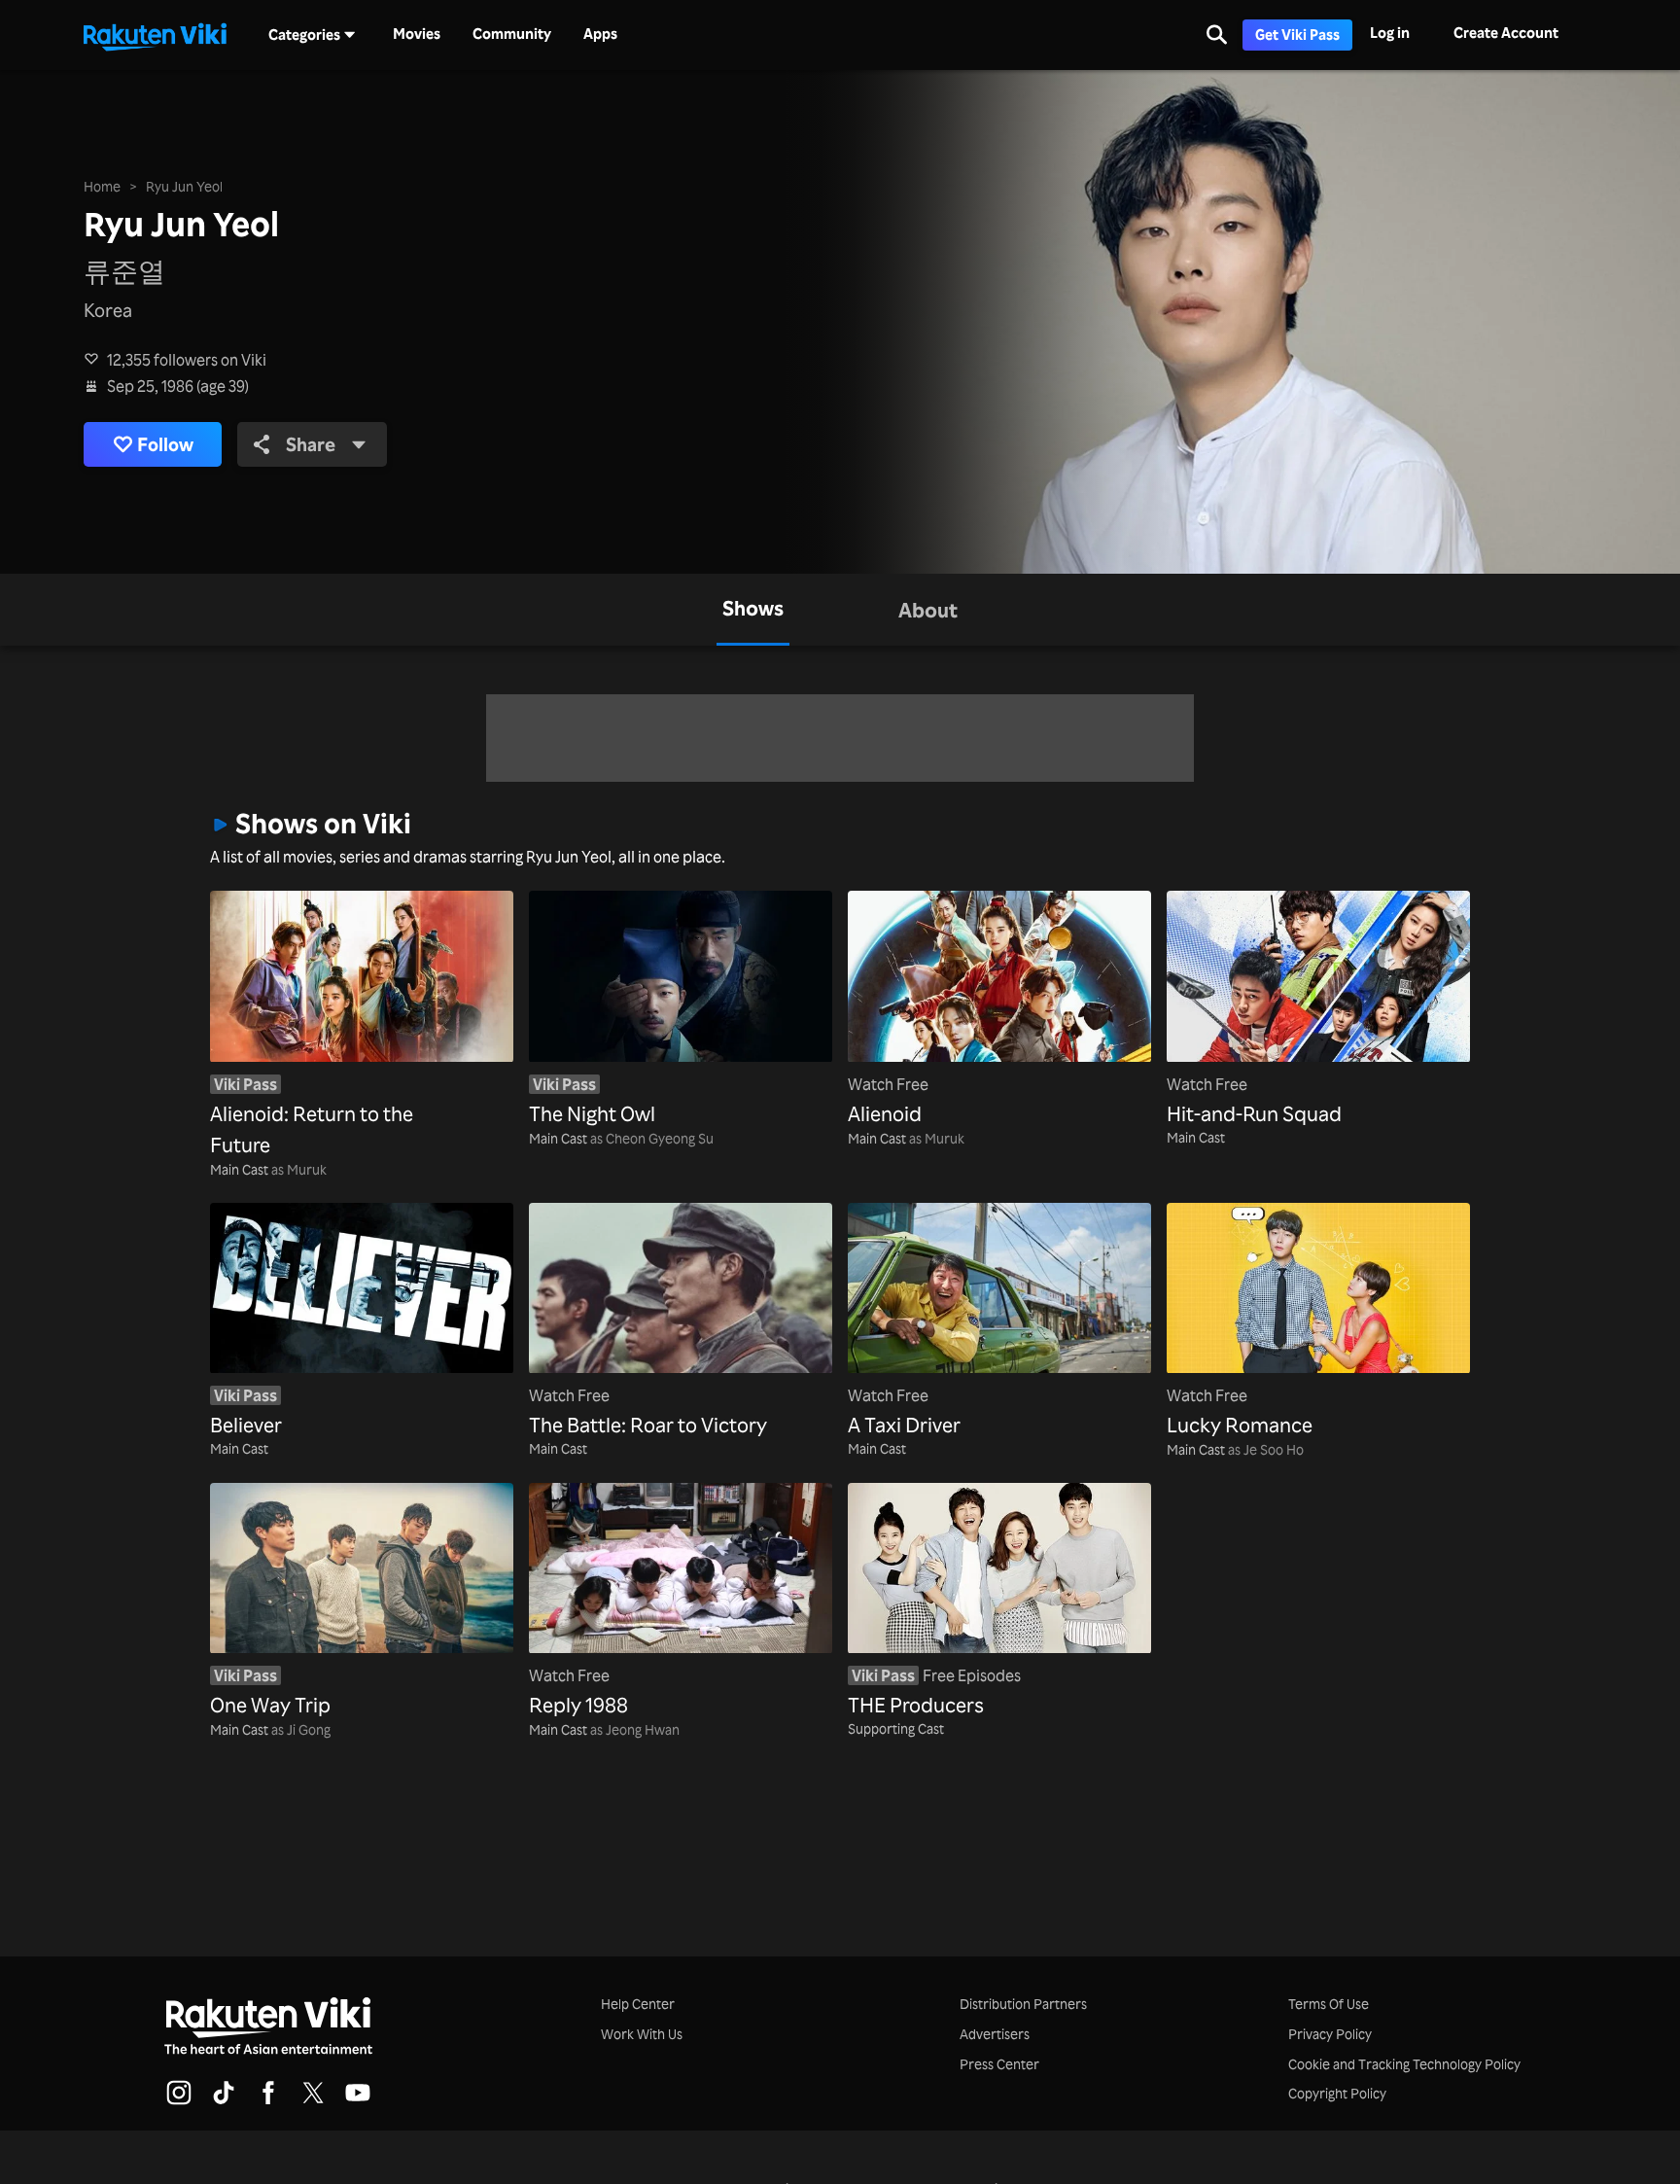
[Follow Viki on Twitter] (313, 2101)
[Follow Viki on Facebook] (268, 2101)
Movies (417, 34)
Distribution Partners (1023, 2004)
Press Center (999, 2064)
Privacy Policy (1330, 2034)
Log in (1390, 33)
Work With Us (642, 2034)
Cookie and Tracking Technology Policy (1404, 2064)
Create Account (1506, 33)
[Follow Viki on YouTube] (358, 2101)
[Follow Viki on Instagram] (179, 2101)
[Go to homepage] (155, 35)
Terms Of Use (1329, 2004)
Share (311, 444)
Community (512, 34)
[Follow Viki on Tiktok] (224, 2101)
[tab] (753, 610)
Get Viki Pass (1297, 35)
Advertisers (995, 2034)
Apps (600, 34)
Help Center (638, 2004)
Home (102, 186)
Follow (165, 444)
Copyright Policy (1337, 2093)
